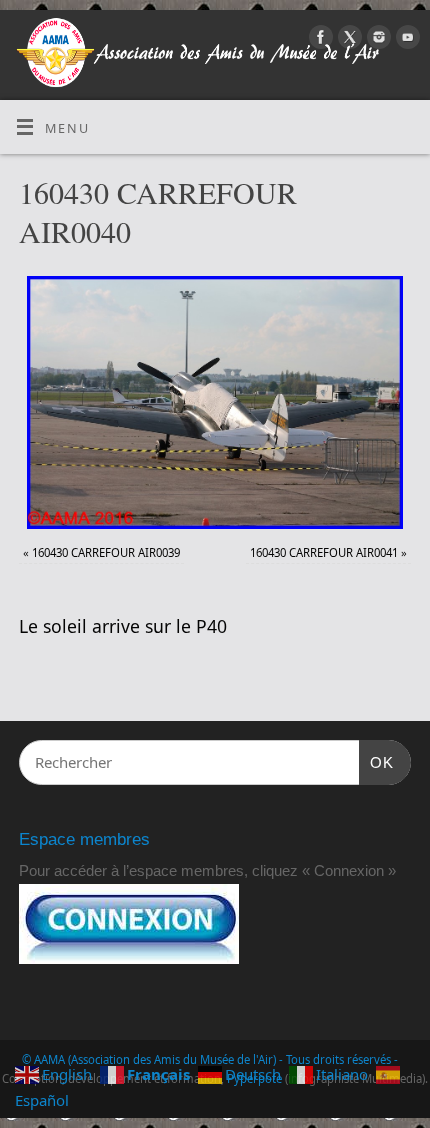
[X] (347, 40)
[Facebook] (318, 40)
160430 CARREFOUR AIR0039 (106, 552)
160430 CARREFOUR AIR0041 (324, 552)
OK (377, 762)
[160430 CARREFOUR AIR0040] (215, 402)
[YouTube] (405, 40)
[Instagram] (376, 40)
